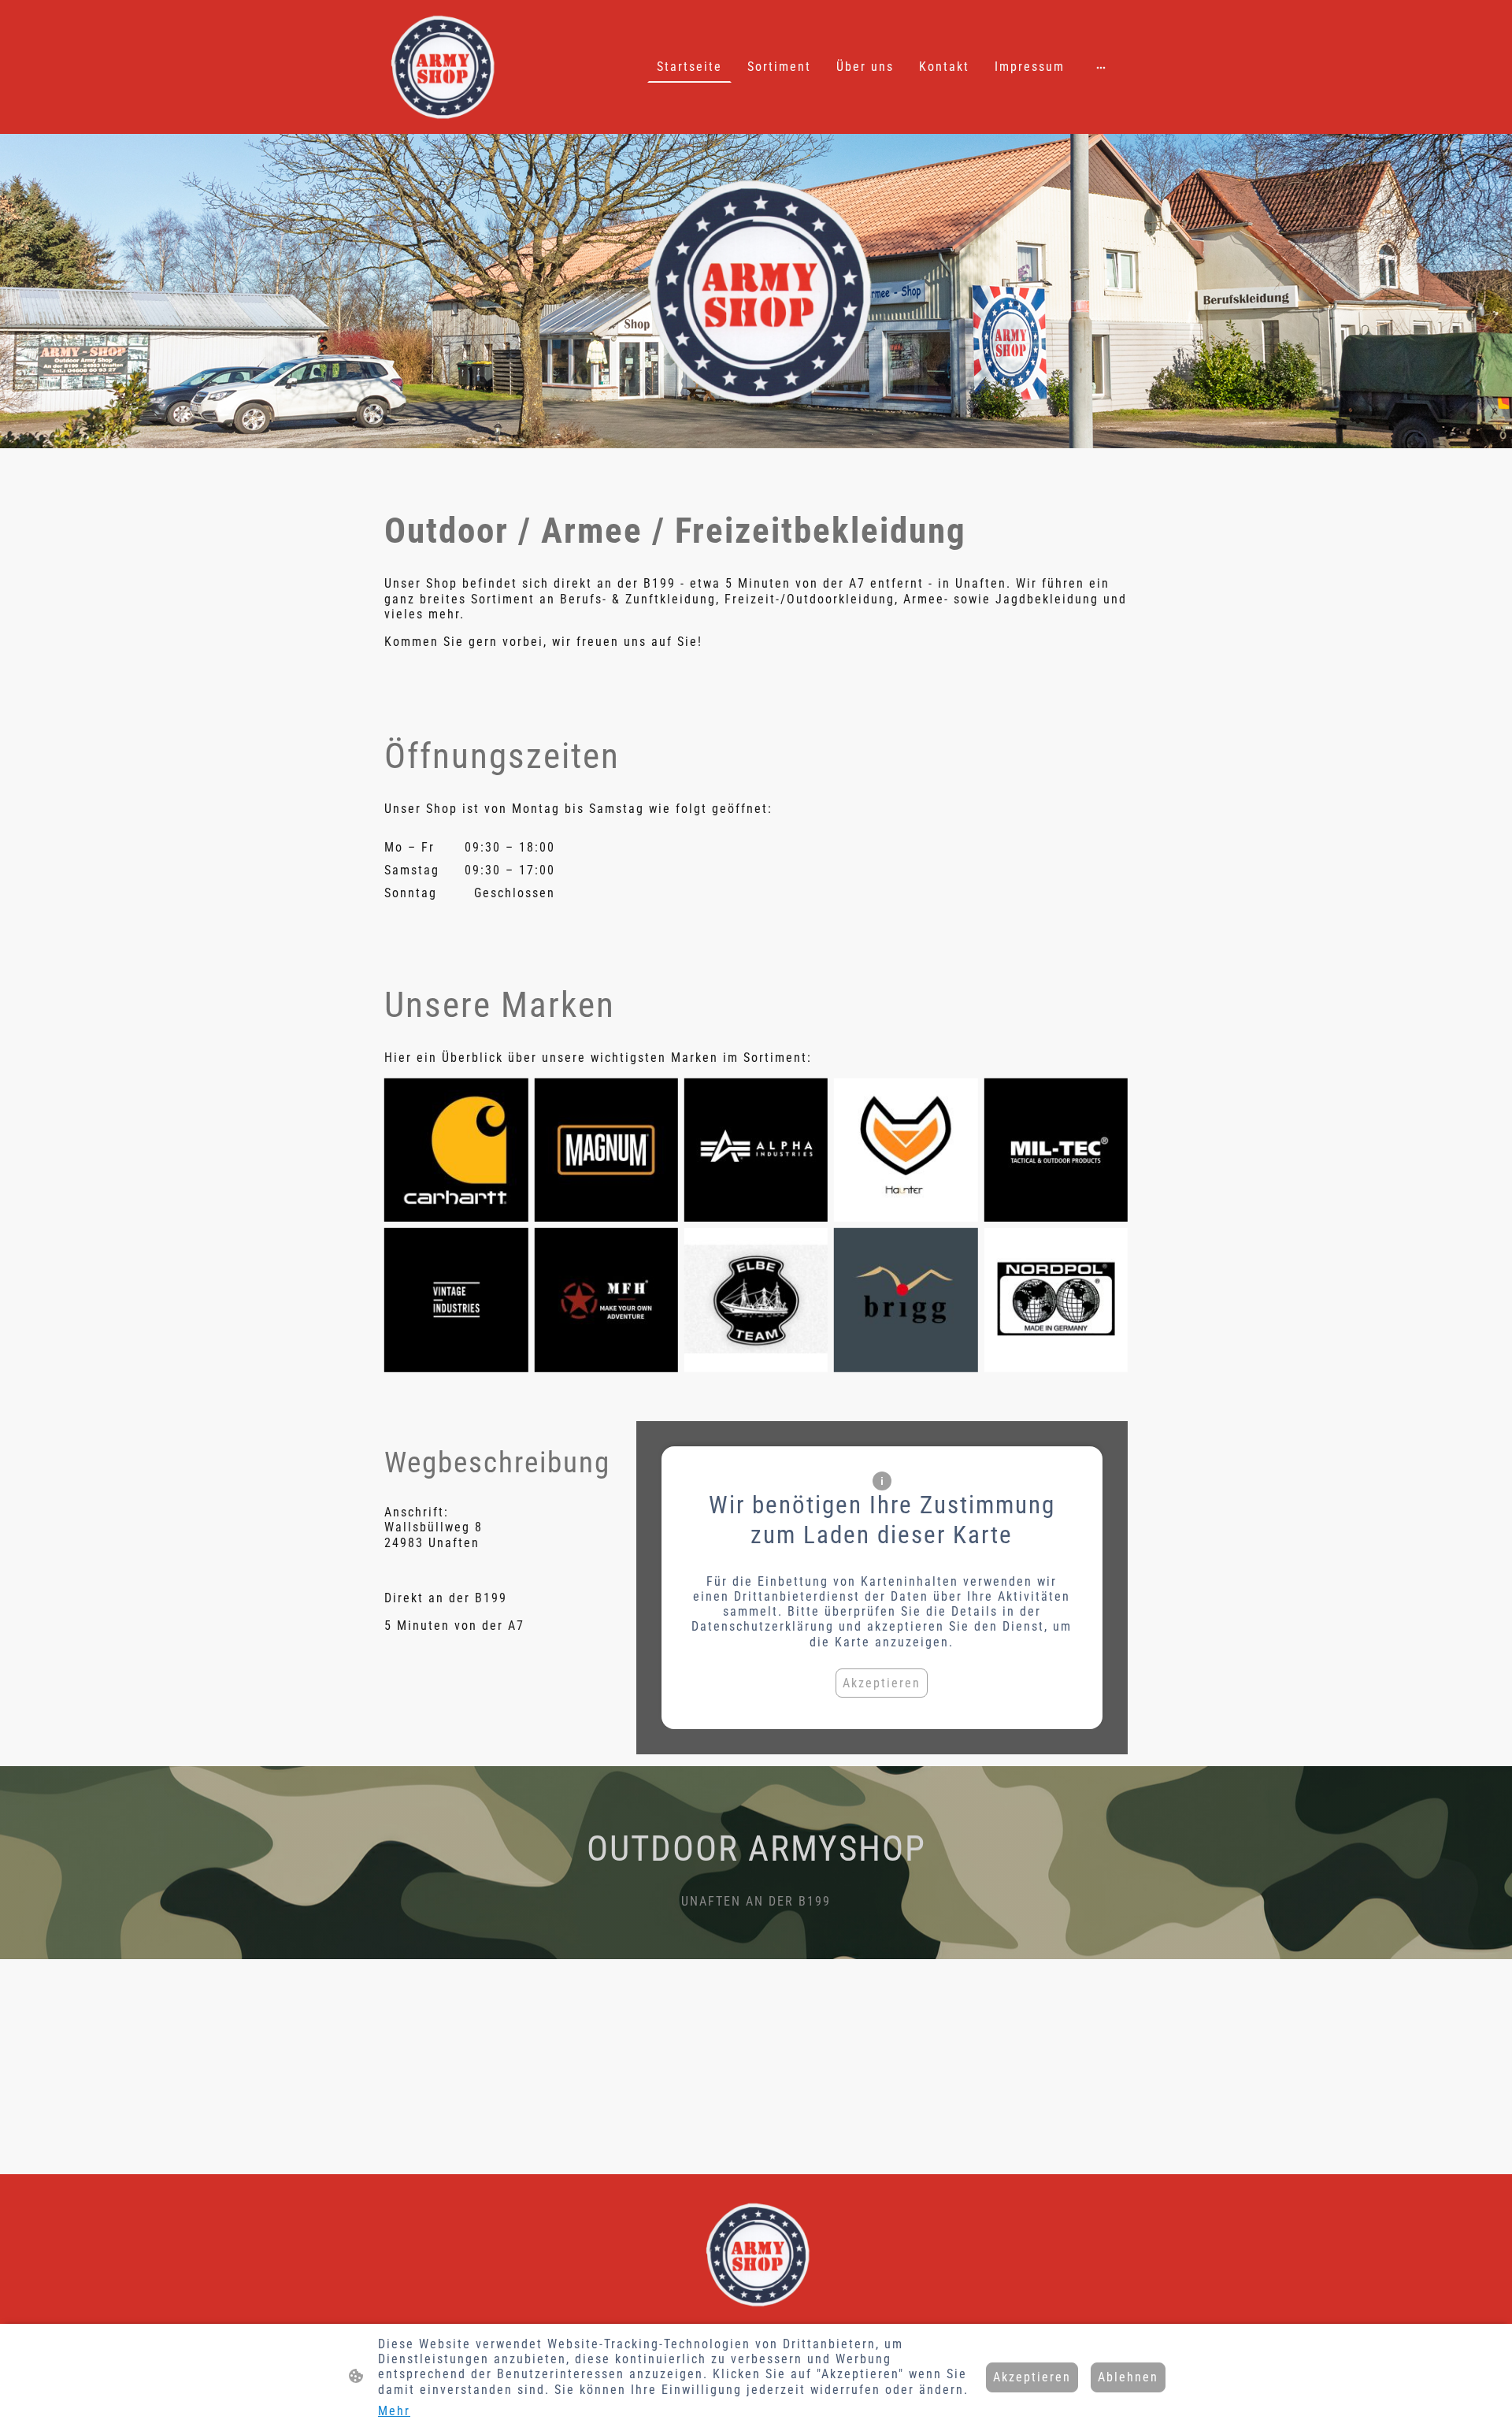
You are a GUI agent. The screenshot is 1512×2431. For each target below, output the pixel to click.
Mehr (394, 2411)
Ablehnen (1128, 2377)
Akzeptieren (882, 1683)
